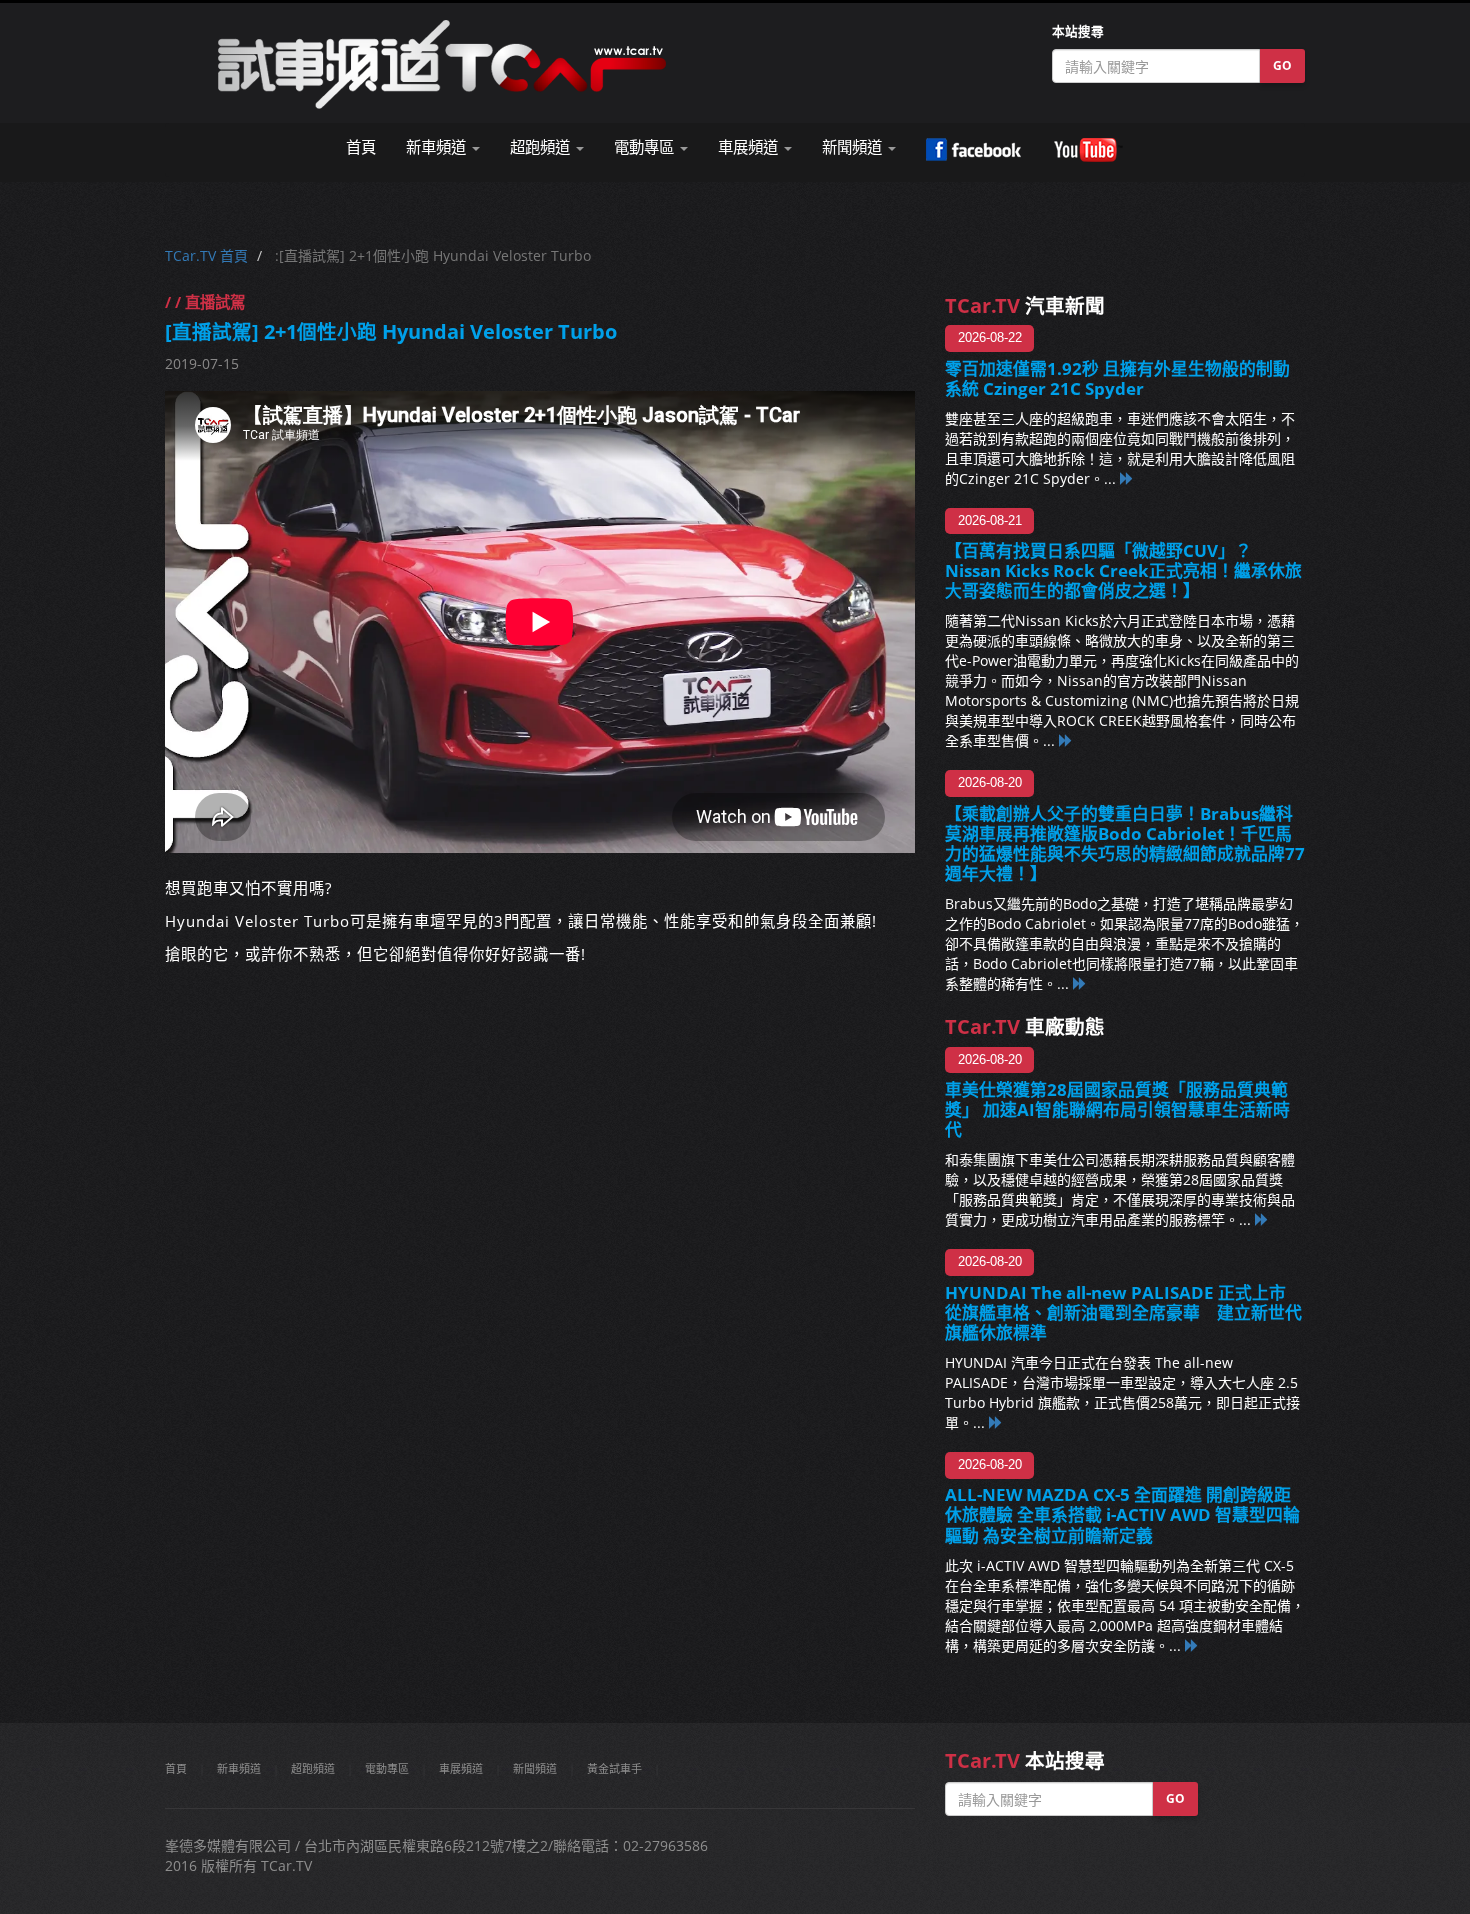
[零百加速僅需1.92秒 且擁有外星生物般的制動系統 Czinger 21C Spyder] (1127, 478)
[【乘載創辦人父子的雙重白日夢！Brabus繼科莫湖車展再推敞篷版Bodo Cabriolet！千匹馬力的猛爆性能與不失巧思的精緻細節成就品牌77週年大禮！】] (1080, 983)
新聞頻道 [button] (854, 147)
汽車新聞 (1025, 305)
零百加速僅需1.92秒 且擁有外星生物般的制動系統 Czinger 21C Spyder (1117, 378)
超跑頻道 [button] (542, 147)
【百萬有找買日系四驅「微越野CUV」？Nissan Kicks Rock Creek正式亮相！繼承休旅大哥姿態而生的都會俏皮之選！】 (1123, 570)
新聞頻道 (535, 1768)
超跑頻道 (313, 1768)
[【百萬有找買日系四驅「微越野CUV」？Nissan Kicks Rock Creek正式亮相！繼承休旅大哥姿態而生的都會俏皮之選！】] (1066, 740)
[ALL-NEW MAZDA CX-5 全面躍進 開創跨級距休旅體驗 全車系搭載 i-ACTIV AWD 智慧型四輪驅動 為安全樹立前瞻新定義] (1192, 1645)
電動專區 (387, 1768)
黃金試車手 (614, 1768)
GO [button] (1282, 65)
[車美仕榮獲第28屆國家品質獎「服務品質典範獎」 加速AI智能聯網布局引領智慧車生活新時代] (1262, 1219)
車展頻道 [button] (750, 147)
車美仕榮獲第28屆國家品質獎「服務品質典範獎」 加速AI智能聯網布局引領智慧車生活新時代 (1117, 1109)
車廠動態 (1025, 1026)
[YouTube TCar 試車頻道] (1088, 150)
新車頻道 (239, 1768)
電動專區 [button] (646, 147)
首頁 (361, 147)
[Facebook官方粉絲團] (973, 150)
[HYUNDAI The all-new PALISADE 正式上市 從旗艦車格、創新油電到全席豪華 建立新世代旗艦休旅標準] (996, 1422)
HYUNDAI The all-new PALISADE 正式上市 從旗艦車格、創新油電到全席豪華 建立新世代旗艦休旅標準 (1123, 1312)
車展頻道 (461, 1768)
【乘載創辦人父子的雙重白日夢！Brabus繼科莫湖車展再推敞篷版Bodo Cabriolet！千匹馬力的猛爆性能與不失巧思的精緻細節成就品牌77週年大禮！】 (1125, 843)
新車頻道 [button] (438, 147)
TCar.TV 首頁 (206, 255)
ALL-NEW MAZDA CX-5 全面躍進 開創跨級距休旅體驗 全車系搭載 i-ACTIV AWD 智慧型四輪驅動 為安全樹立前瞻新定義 (1122, 1514)
